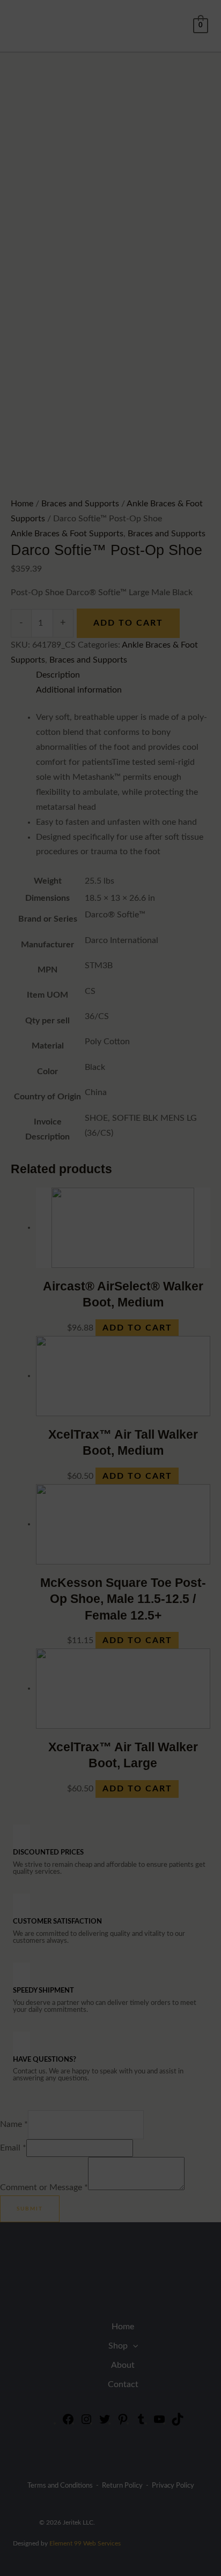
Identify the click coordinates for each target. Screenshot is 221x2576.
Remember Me (85, 1413)
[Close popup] (168, 1327)
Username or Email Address (96, 1336)
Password (73, 1374)
